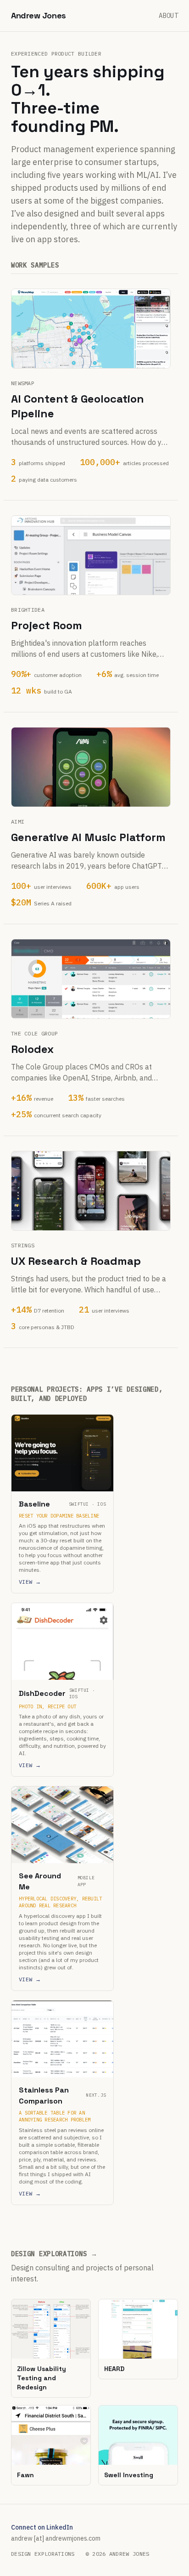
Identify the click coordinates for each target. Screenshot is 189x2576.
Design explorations (43, 2554)
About (168, 16)
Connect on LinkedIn (42, 2527)
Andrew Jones (39, 15)
